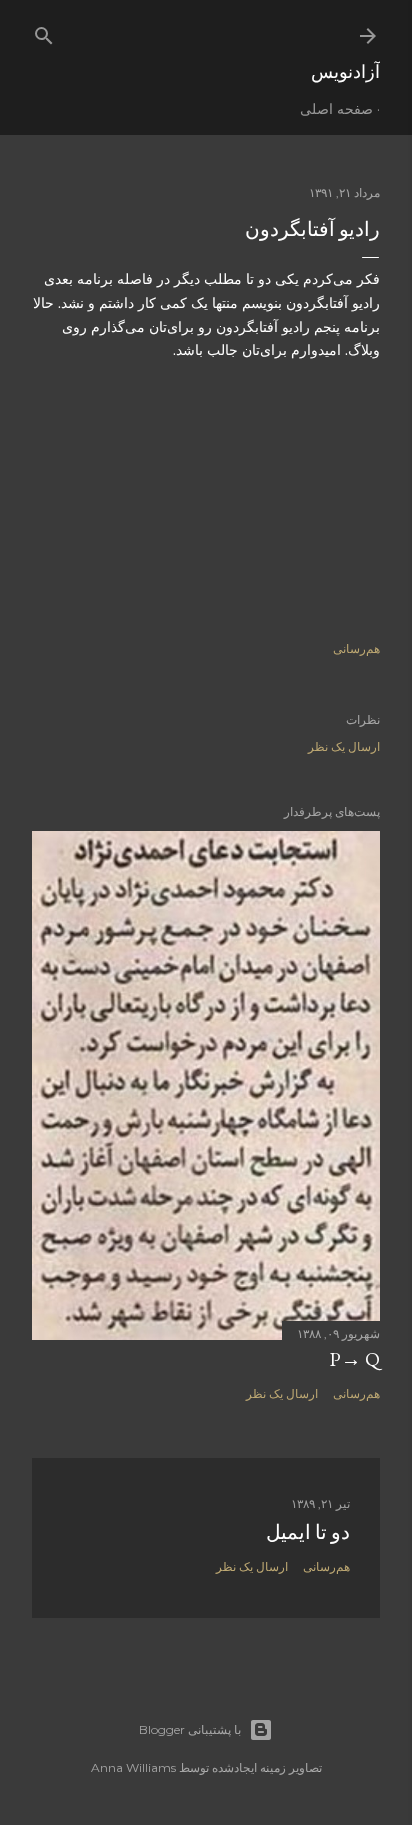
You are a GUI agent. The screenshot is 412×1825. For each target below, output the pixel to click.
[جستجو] (44, 31)
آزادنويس (345, 71)
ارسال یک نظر (344, 746)
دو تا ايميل (308, 1532)
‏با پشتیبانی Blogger (190, 1729)
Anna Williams (133, 1767)
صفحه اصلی (336, 109)
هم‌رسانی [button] (356, 648)
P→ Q (354, 1359)
